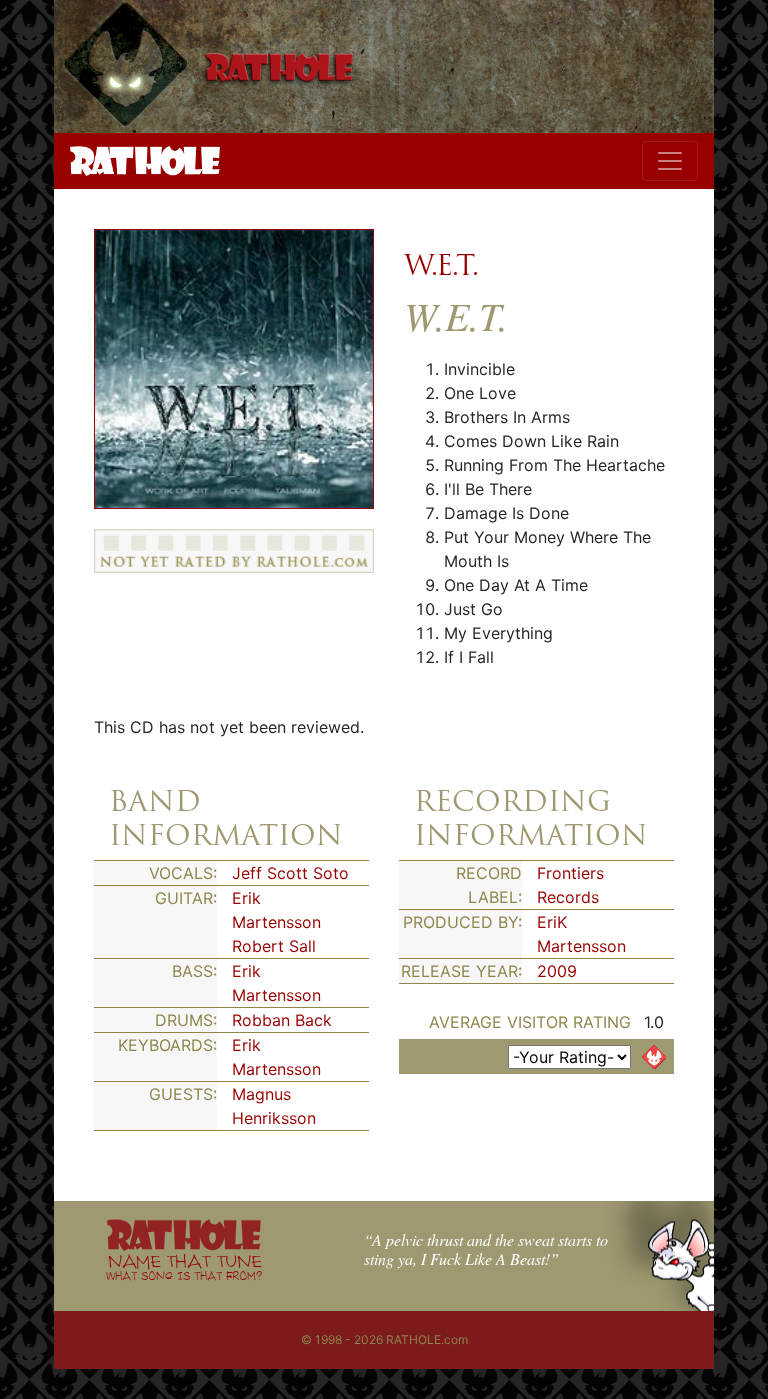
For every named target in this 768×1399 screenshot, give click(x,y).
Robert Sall (274, 946)
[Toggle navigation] (670, 161)
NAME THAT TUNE (184, 1266)
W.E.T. (441, 265)
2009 (557, 971)
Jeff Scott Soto (290, 873)
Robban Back (282, 1020)
